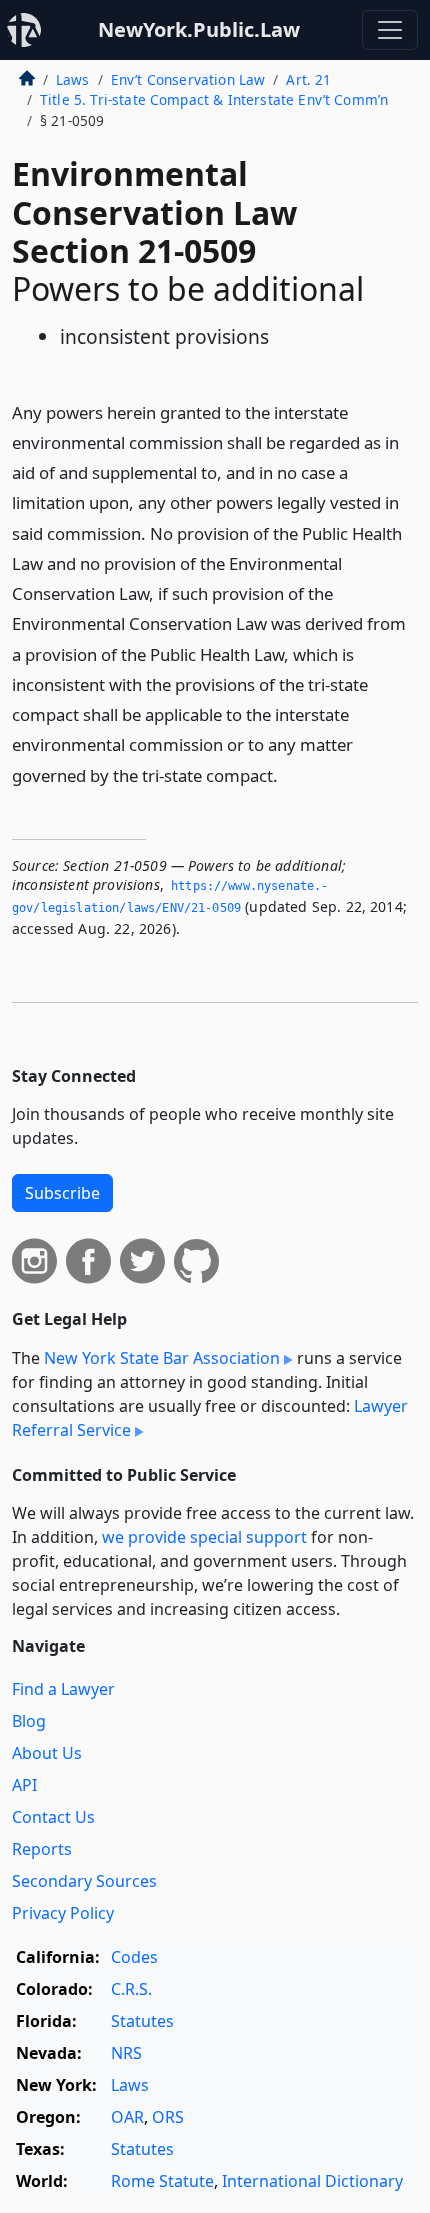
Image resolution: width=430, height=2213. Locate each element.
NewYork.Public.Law (199, 29)
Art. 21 (308, 79)
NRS (126, 2053)
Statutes (142, 2021)
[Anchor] (289, 774)
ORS (168, 2117)
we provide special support (204, 1537)
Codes (134, 1957)
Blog (29, 1721)
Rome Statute (162, 2181)
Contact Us (53, 1817)
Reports (42, 1849)
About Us (47, 1753)
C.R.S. (131, 1989)
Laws (73, 79)
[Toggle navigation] (390, 30)
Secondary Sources (84, 1881)
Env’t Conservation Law (188, 79)
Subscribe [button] (62, 1193)
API (24, 1785)
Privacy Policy (63, 1913)
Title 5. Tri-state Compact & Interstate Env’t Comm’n (214, 99)
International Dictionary (312, 2181)
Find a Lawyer (63, 1689)
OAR (127, 2117)
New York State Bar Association (162, 1358)
